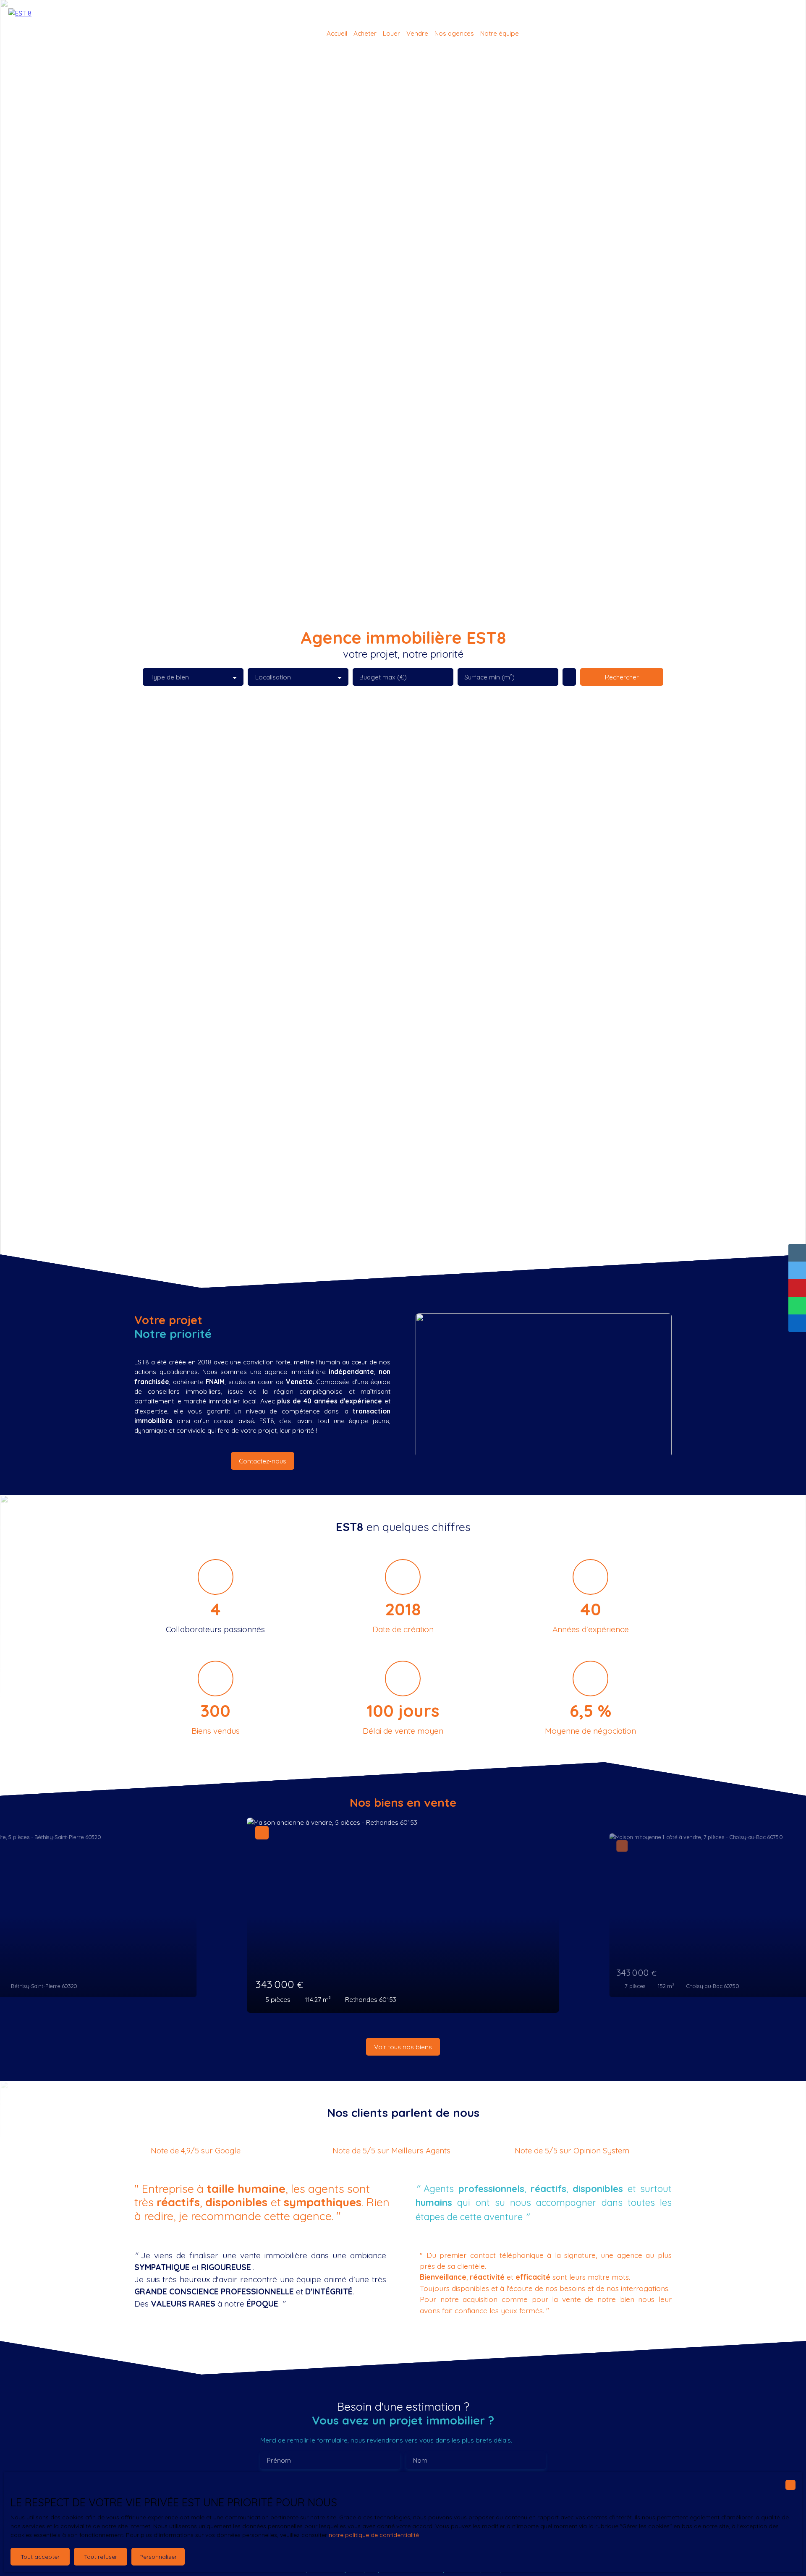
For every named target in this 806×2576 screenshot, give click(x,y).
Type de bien (170, 677)
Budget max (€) (383, 677)
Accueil (337, 33)
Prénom (279, 2460)
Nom (420, 2460)
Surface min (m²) (489, 677)
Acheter (365, 33)
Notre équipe (500, 33)
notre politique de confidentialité (374, 2535)
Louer (391, 33)
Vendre (417, 33)
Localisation (273, 677)
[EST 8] (31, 34)
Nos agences (454, 33)
